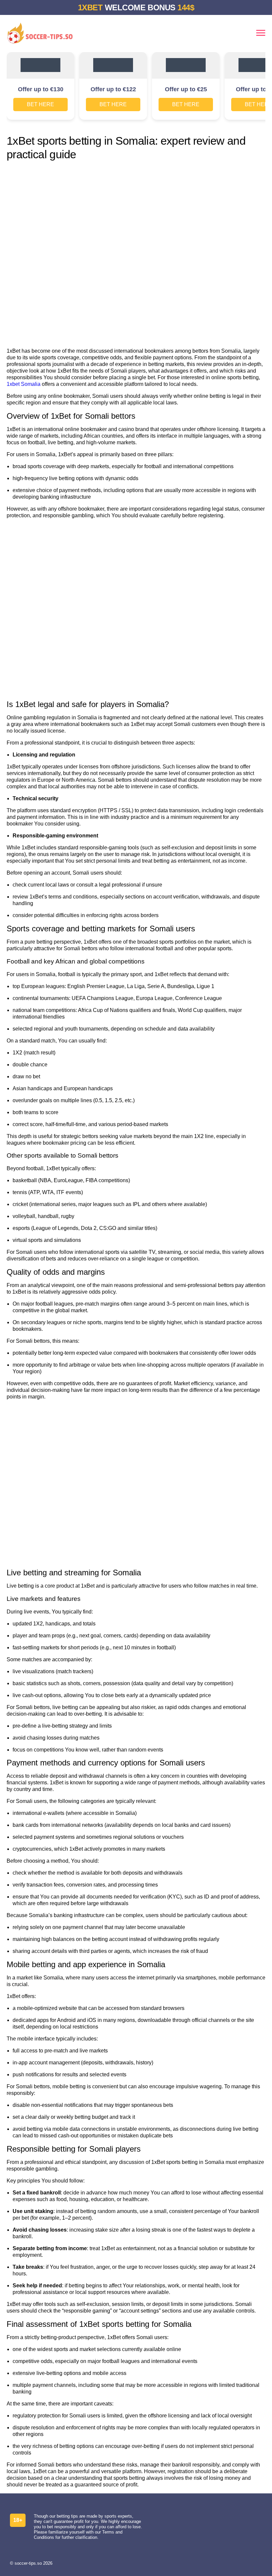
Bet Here (40, 104)
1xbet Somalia (24, 384)
